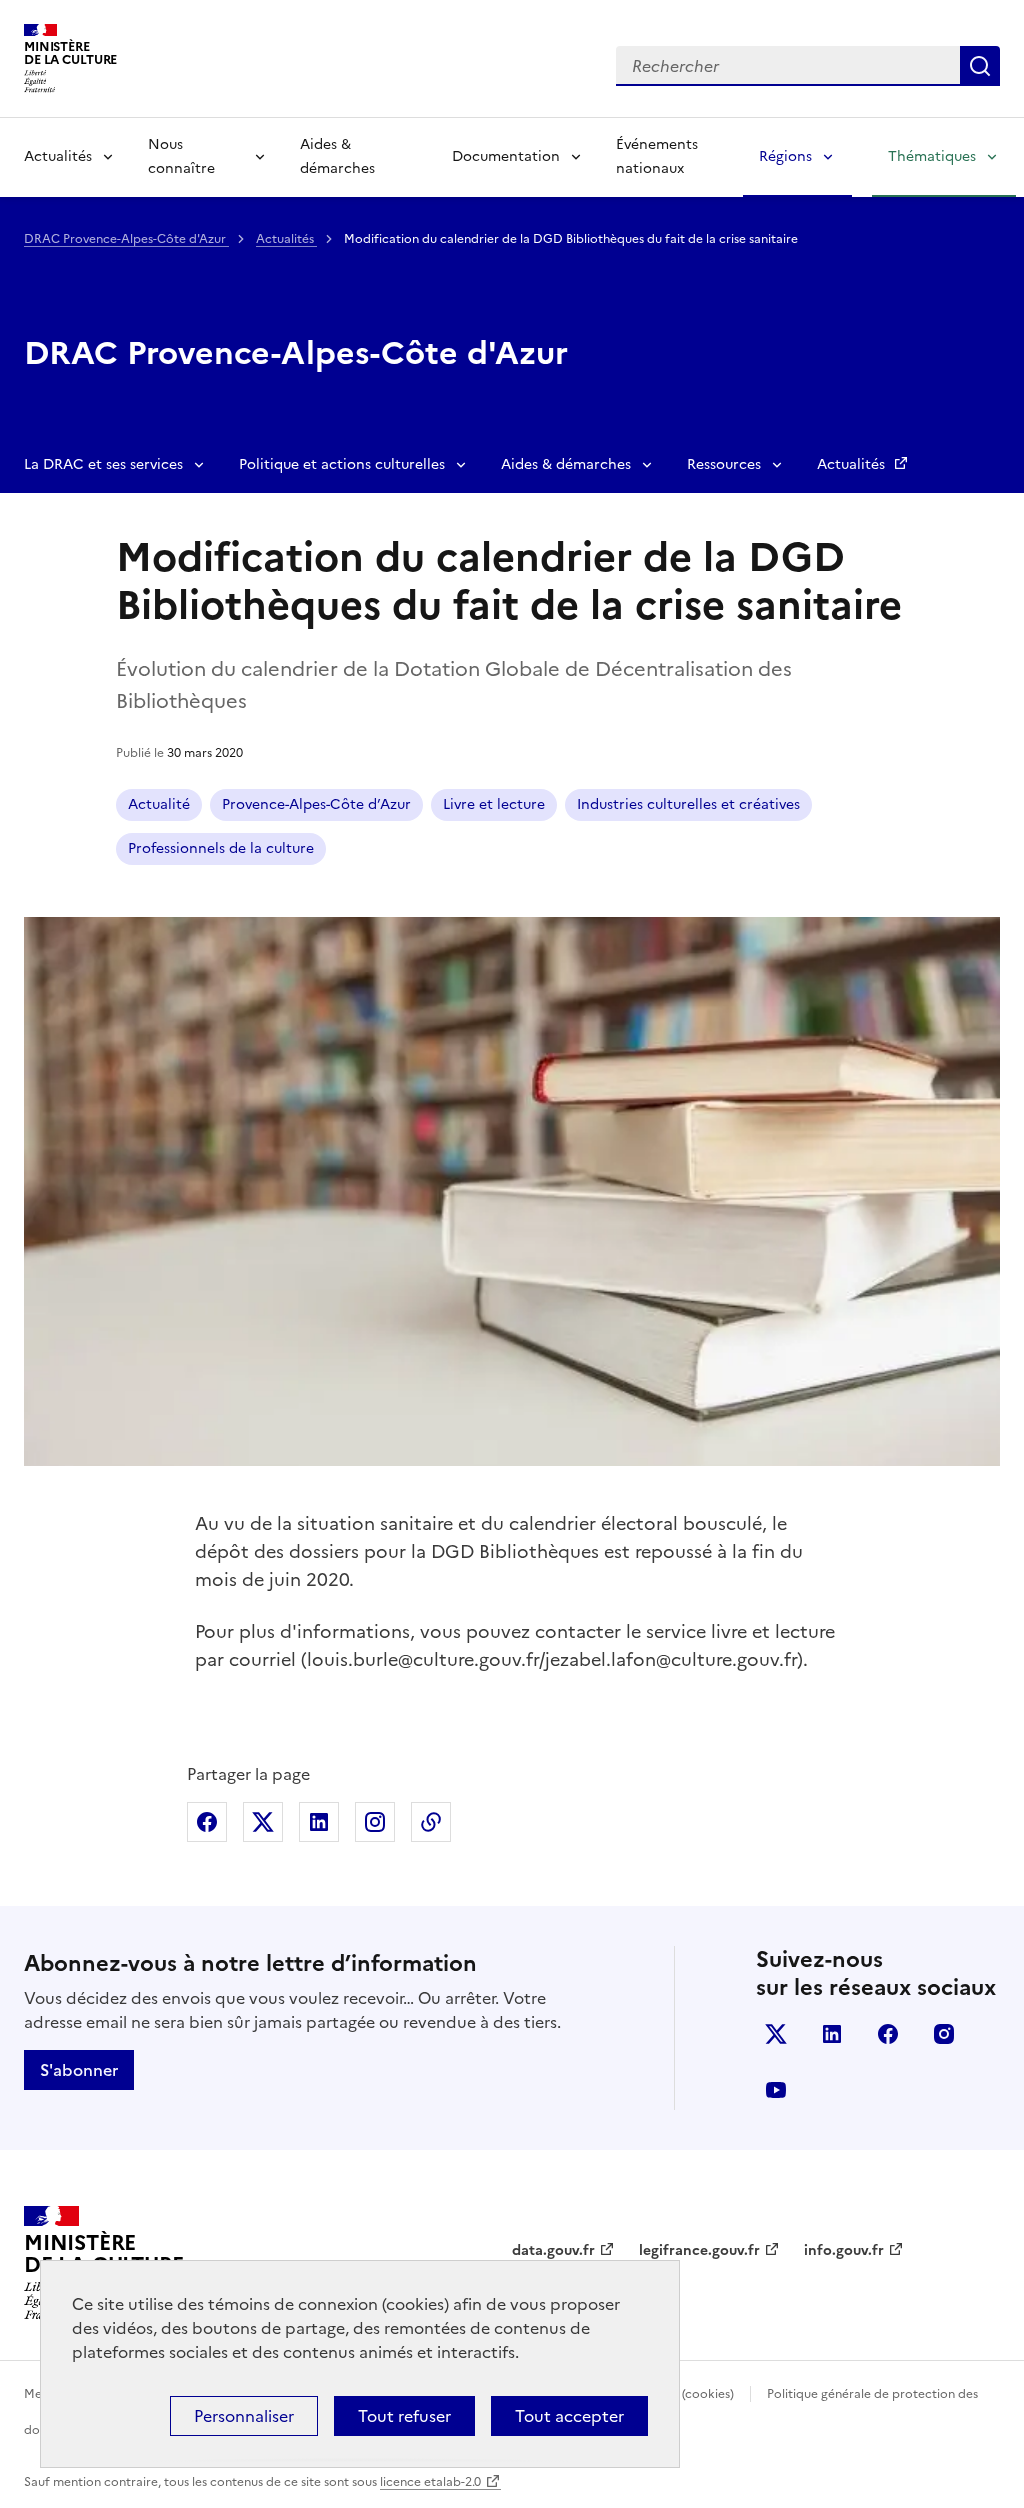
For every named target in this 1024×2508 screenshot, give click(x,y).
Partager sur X (263, 1822)
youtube (776, 2090)
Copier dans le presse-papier (431, 1822)
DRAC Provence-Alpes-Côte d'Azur (126, 239)
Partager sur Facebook (207, 1822)
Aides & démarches (337, 156)
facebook (888, 2034)
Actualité (159, 804)
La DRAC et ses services (103, 464)
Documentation (506, 156)
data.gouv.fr (553, 2250)
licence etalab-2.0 (430, 2482)
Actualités (58, 156)
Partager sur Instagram (375, 1822)
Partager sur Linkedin (319, 1822)
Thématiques (932, 156)
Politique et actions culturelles (342, 464)
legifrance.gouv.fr (699, 2250)
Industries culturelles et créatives (688, 804)
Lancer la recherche (980, 66)
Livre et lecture (494, 804)
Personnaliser (244, 2416)
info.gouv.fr (844, 2250)
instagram (944, 2034)
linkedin (832, 2034)
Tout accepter (569, 2416)
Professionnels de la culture (221, 848)
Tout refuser (404, 2416)
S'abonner (79, 2070)
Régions (785, 156)
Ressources (724, 464)
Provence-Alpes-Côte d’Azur (316, 804)
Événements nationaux (657, 156)
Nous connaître (181, 156)
